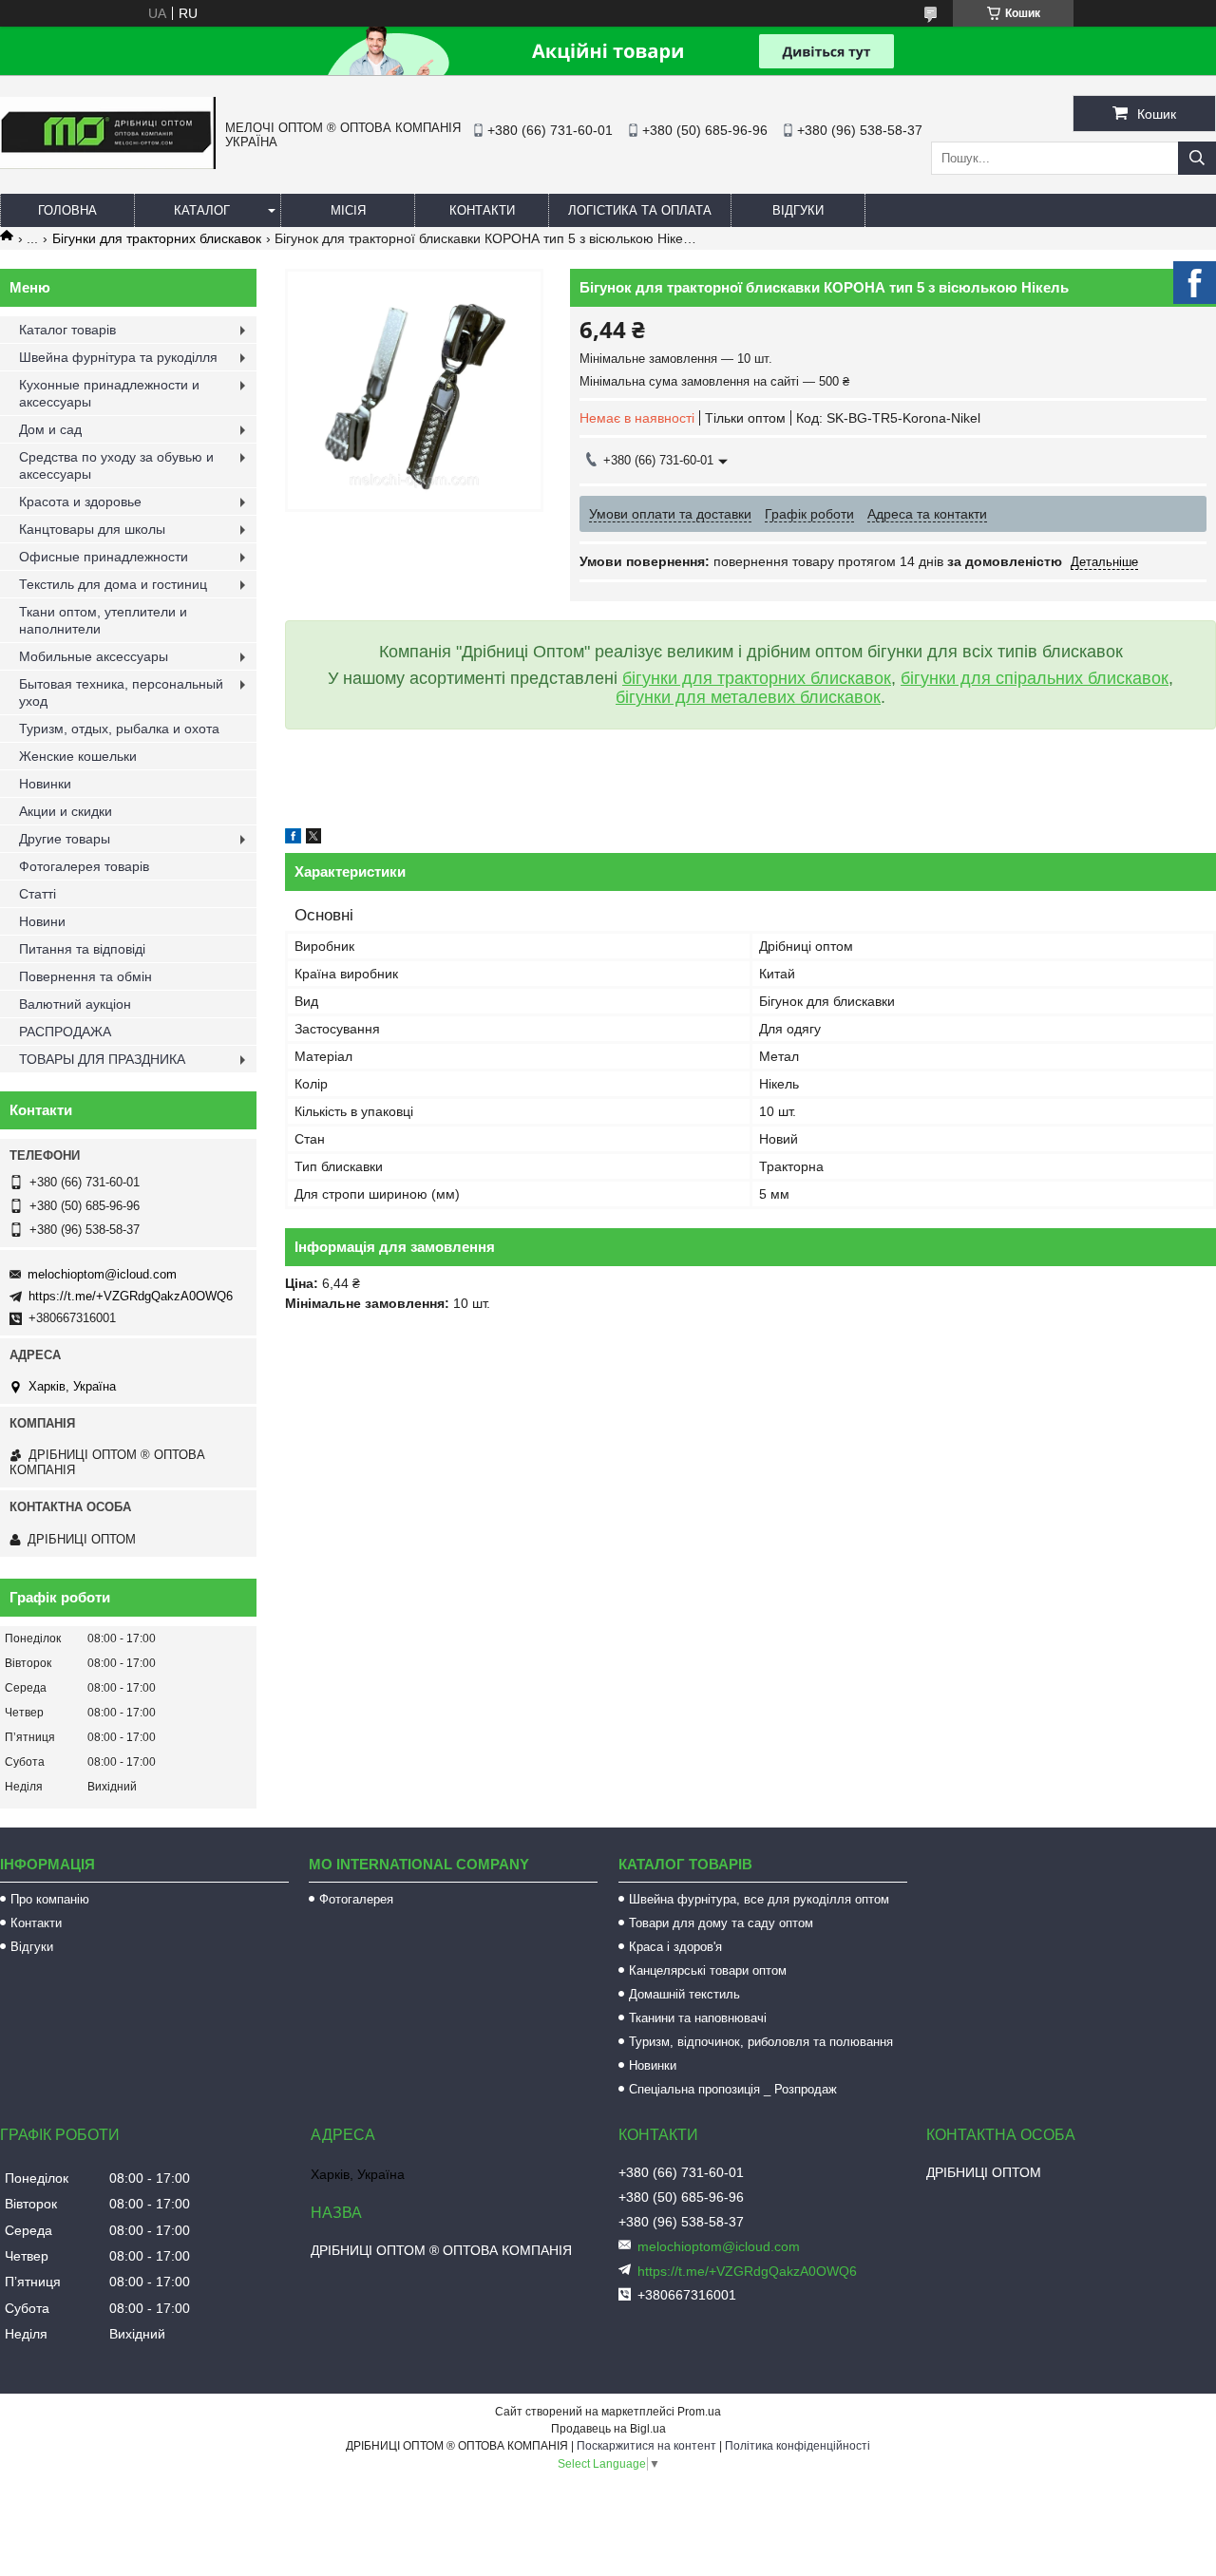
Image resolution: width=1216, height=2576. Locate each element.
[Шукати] (1197, 158)
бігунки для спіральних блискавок (1035, 678)
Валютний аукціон (75, 1004)
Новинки (45, 784)
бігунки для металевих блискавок (748, 697)
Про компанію (50, 1899)
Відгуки (798, 210)
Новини (42, 921)
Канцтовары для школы (92, 529)
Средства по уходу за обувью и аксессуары (116, 465)
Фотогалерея (356, 1899)
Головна (67, 210)
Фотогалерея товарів (84, 866)
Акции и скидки (66, 811)
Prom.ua (699, 2412)
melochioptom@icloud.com (102, 1274)
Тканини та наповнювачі (698, 2018)
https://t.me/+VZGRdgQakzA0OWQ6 (131, 1296)
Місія (348, 210)
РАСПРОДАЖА (65, 1032)
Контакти (482, 210)
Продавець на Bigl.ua (608, 2429)
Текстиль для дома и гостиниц (113, 584)
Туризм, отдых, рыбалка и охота (119, 729)
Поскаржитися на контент (646, 2446)
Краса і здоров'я (675, 1947)
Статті (38, 894)
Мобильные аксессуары (94, 656)
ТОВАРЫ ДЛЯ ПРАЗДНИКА (102, 1059)
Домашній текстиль (684, 1994)
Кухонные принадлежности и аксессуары (109, 393)
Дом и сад (50, 429)
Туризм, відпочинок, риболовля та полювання (761, 2042)
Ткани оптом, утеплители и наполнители (103, 620)
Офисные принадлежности (104, 557)
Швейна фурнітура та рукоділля (118, 357)
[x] (313, 839)
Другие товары (65, 839)
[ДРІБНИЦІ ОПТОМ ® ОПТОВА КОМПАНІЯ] (108, 164)
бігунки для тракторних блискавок (757, 678)
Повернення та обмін (85, 976)
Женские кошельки (78, 756)
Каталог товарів (67, 330)
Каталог (202, 210)
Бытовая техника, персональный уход (121, 692)
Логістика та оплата (640, 210)
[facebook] (293, 839)
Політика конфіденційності (798, 2446)
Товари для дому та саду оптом (721, 1923)
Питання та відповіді (82, 949)
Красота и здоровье (80, 502)
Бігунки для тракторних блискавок (157, 238)
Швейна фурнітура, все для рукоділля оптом (759, 1899)
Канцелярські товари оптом (708, 1970)
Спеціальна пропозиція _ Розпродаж (733, 2089)
